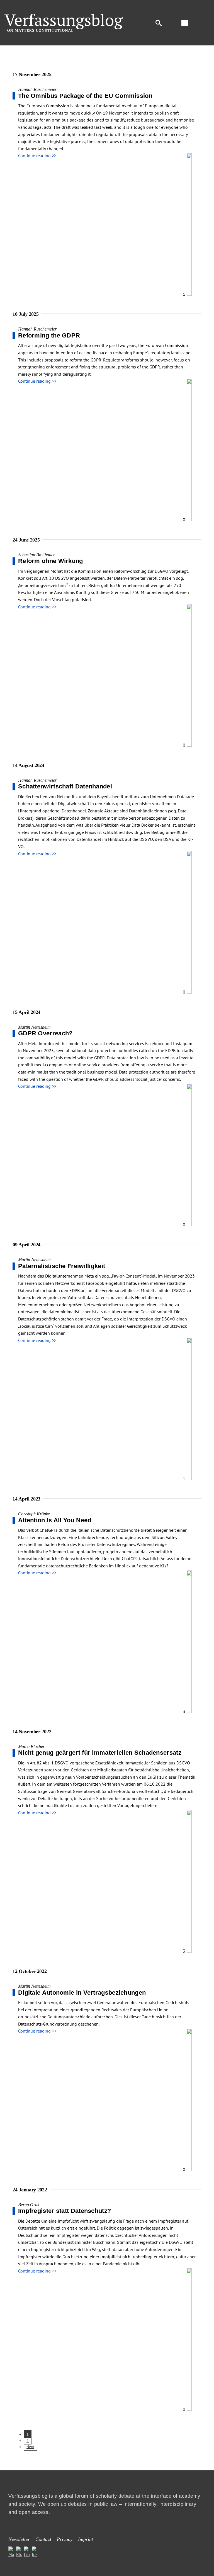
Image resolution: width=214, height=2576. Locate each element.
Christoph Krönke (34, 1514)
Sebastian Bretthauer (37, 555)
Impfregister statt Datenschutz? (65, 2211)
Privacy (65, 2539)
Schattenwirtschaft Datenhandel (65, 786)
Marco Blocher (31, 1746)
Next (30, 2447)
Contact (43, 2539)
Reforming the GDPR (49, 335)
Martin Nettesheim (34, 1027)
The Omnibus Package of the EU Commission (85, 96)
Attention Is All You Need (55, 1520)
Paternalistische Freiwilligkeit (62, 1266)
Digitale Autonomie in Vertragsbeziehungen (82, 1993)
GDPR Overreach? (45, 1033)
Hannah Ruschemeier (37, 89)
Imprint (86, 2539)
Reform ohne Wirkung (51, 561)
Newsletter (19, 2539)
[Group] (64, 16)
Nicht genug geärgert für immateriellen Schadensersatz (100, 1753)
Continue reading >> (37, 156)
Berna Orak (29, 2205)
